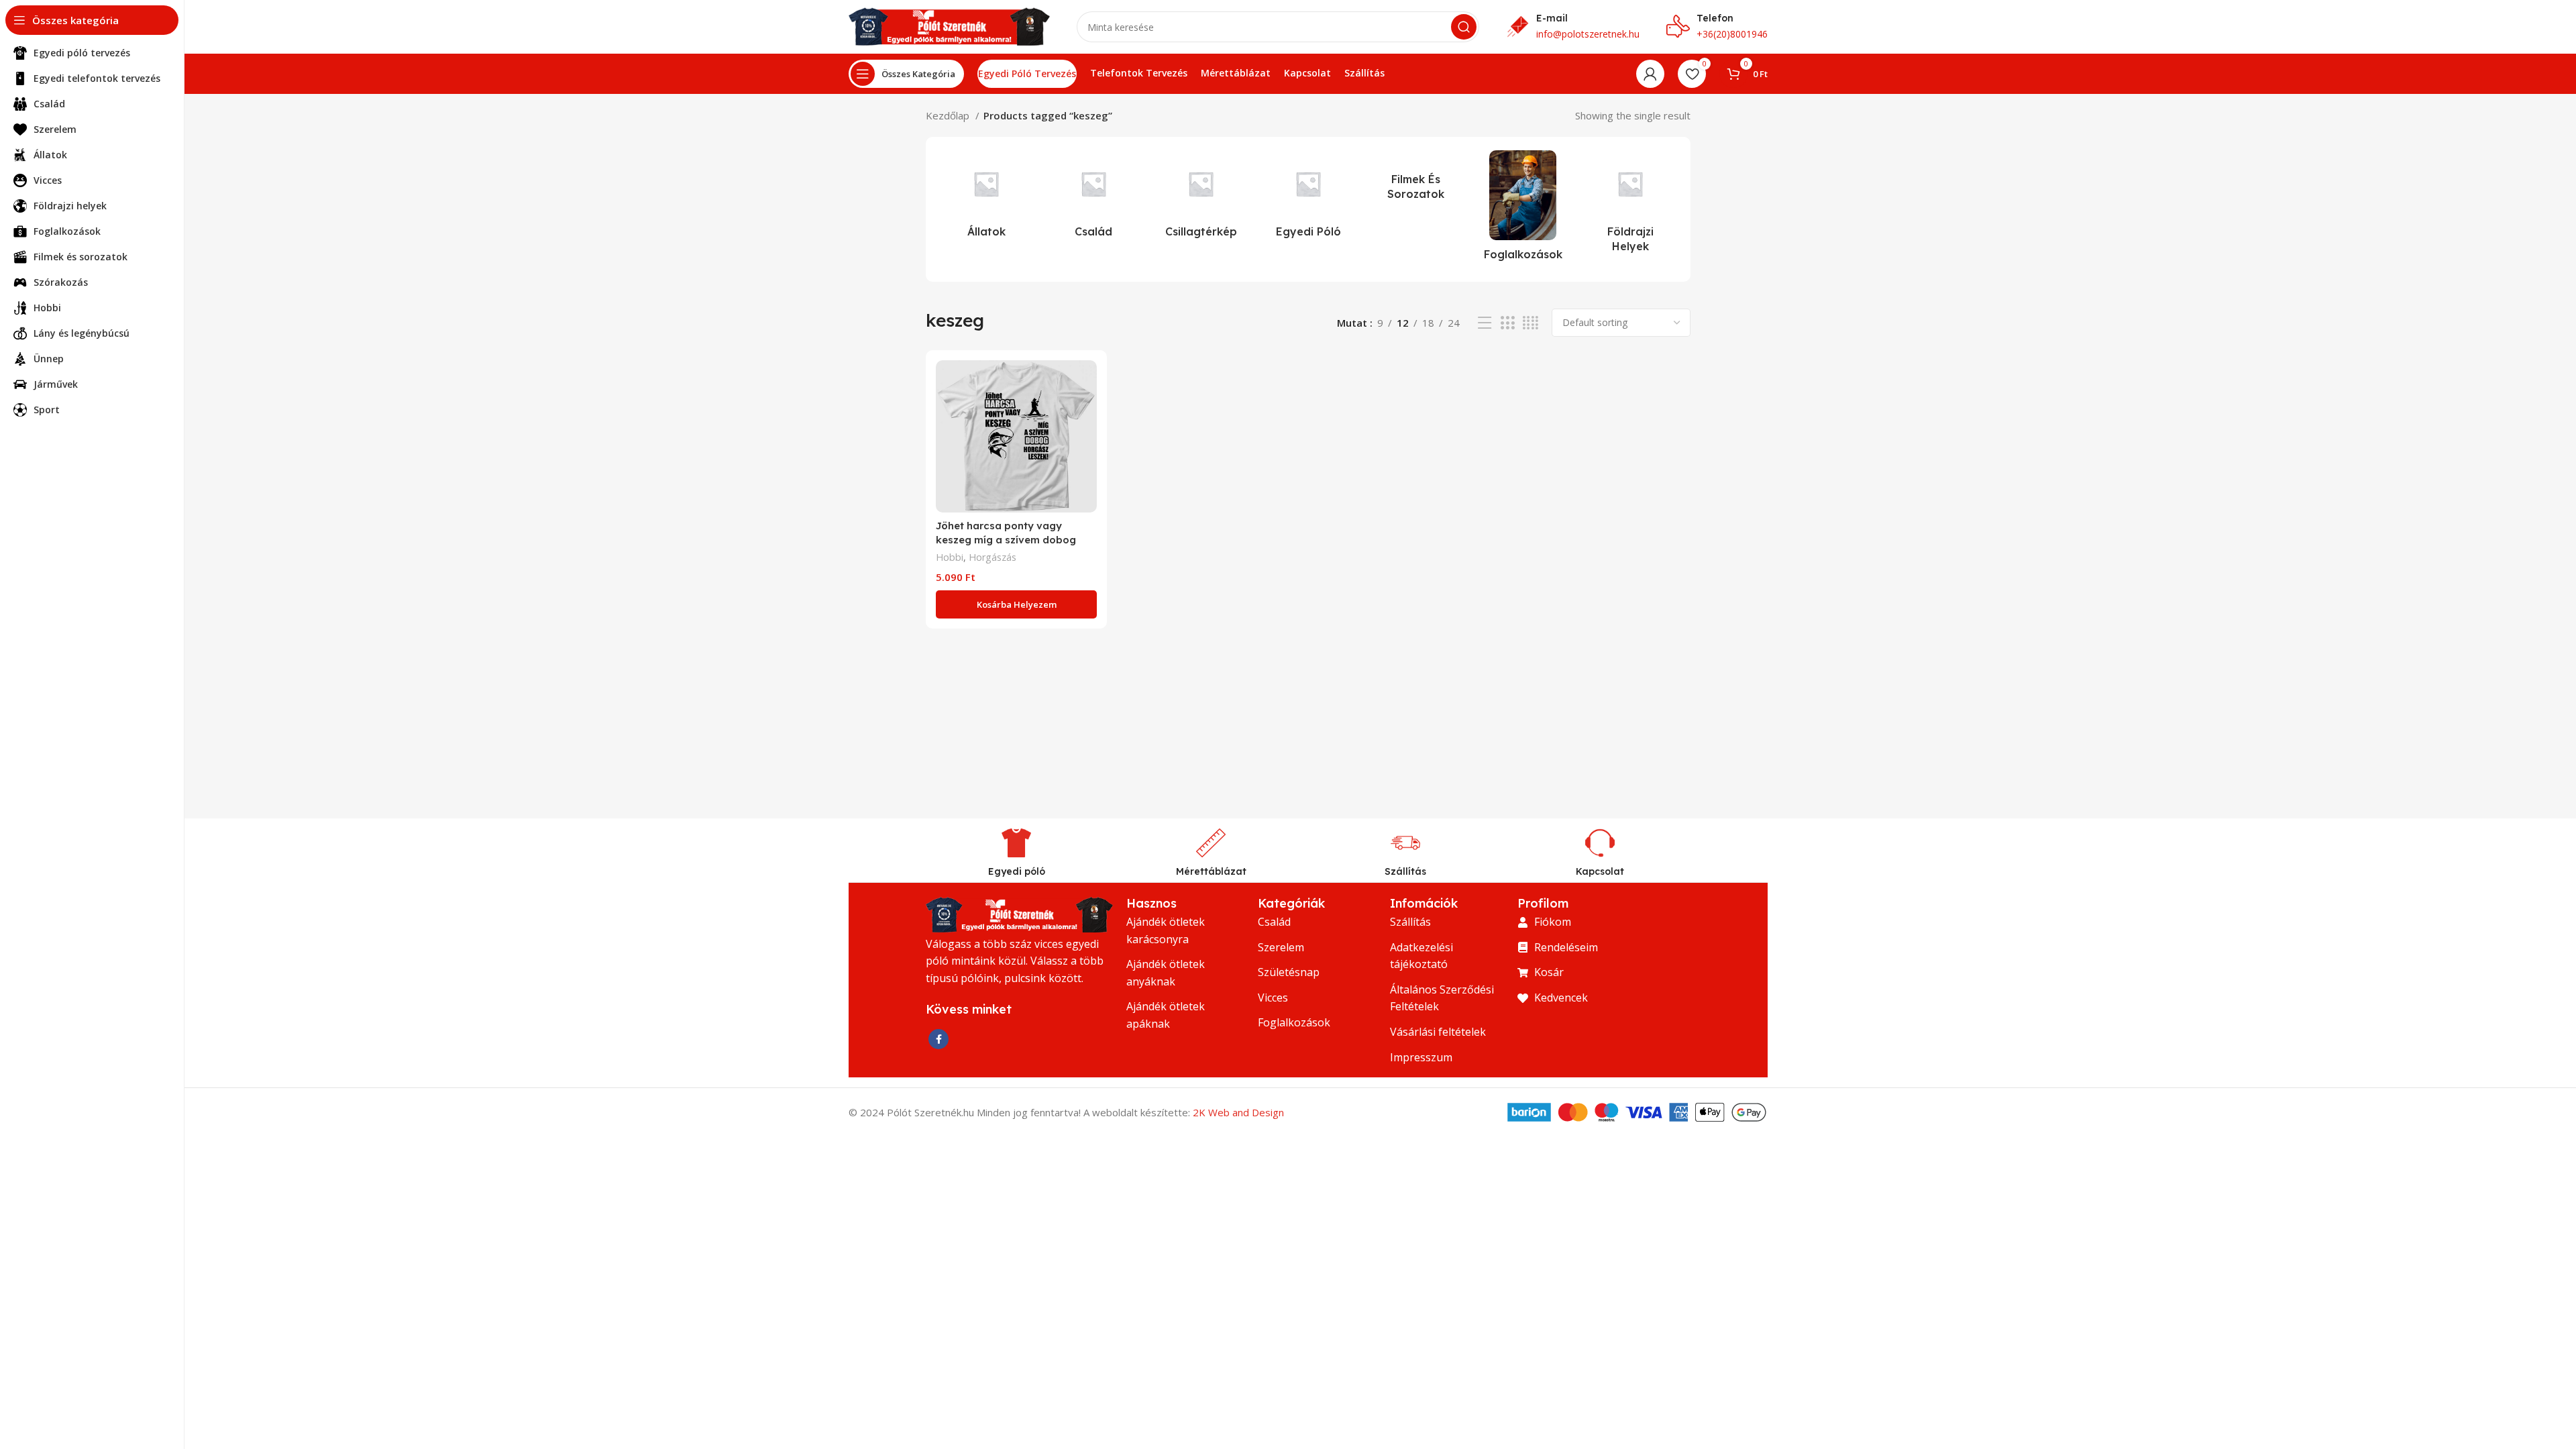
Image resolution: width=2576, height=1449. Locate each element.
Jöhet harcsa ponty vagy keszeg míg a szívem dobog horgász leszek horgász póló (1008, 540)
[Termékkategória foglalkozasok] (1523, 209)
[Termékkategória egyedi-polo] (1308, 198)
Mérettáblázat (1211, 871)
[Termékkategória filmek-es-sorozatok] (1415, 179)
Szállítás (1405, 871)
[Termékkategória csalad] (1093, 198)
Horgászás (992, 557)
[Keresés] (1464, 27)
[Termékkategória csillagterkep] (1201, 198)
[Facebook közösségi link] (938, 1039)
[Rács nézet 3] (1507, 323)
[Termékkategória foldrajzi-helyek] (1630, 206)
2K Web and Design (1238, 1112)
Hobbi (950, 557)
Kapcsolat (1600, 871)
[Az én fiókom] (1650, 74)
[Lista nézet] (1485, 323)
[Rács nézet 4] (1531, 323)
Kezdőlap (949, 115)
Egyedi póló (1017, 871)
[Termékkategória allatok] (986, 198)
